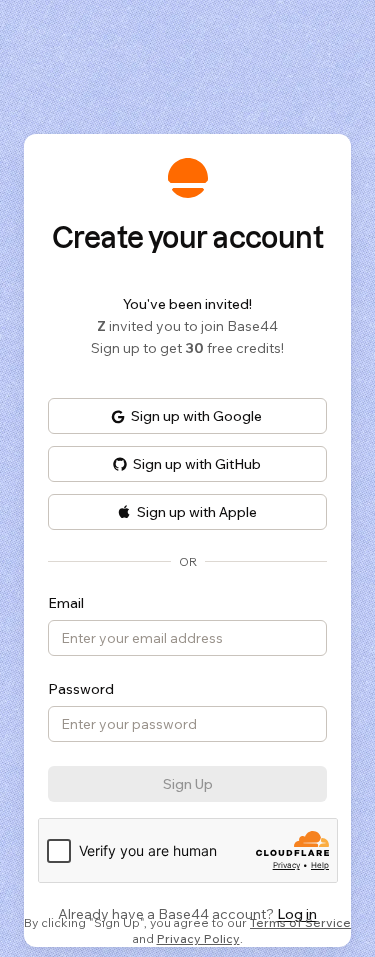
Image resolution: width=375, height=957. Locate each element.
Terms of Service (300, 922)
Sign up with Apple (197, 512)
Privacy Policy (198, 938)
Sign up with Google (196, 416)
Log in (297, 914)
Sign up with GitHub (197, 464)
